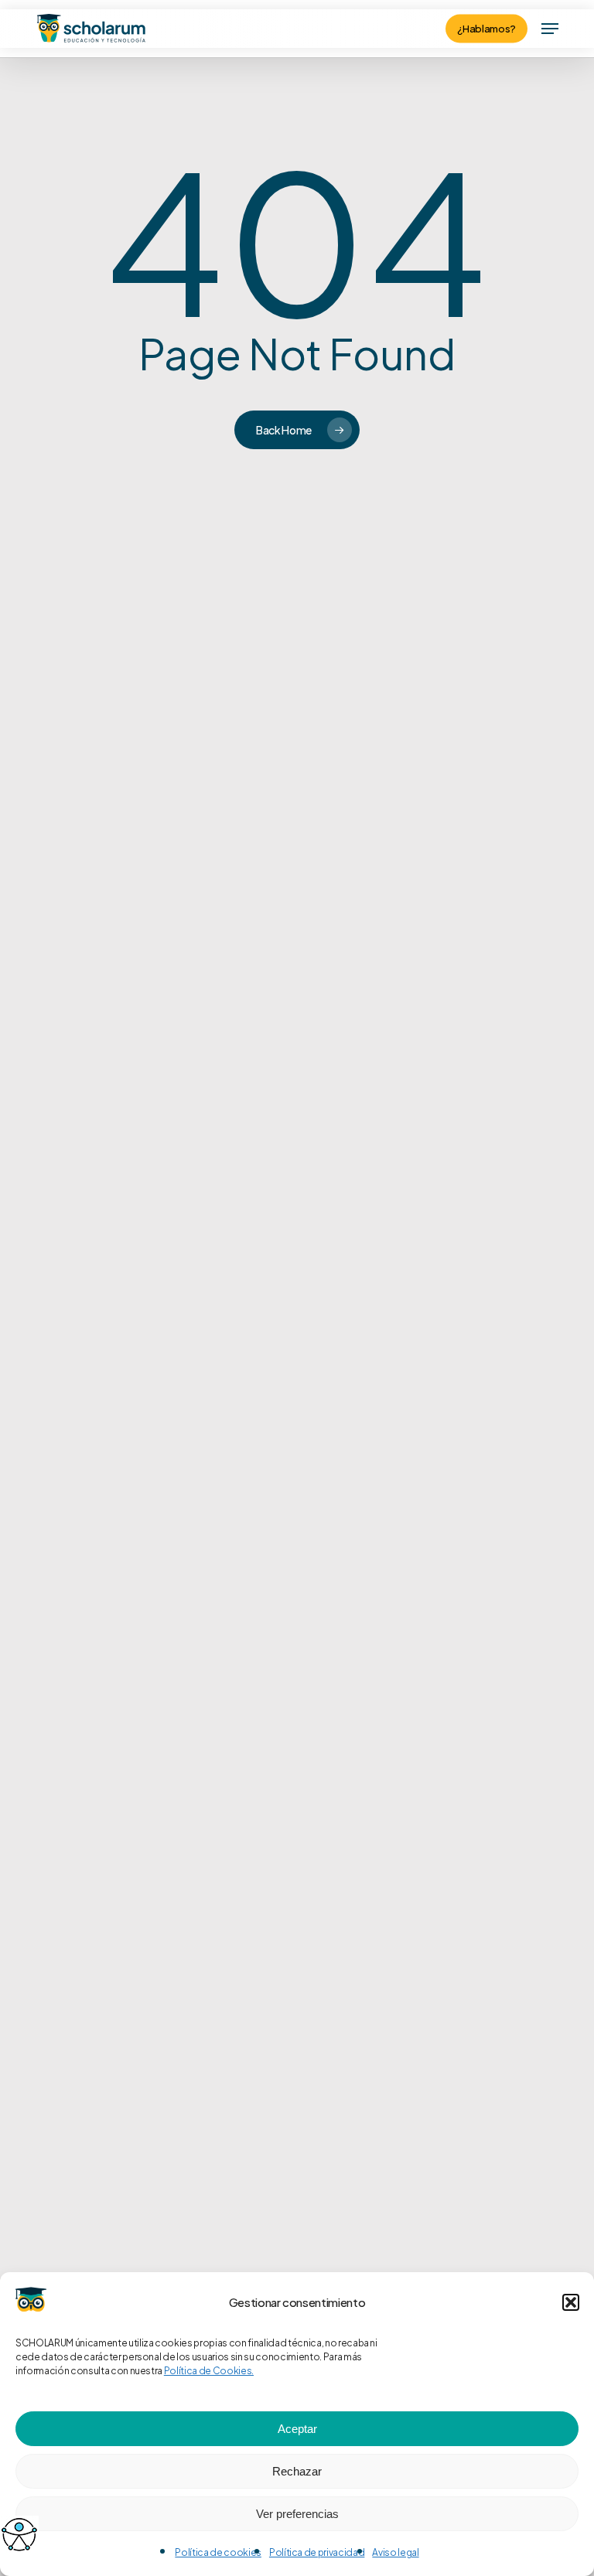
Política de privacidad (317, 2552)
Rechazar (297, 2471)
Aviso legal (395, 2552)
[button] (571, 2302)
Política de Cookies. (209, 2371)
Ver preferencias (297, 2514)
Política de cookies (218, 2552)
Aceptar (297, 2429)
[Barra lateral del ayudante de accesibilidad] (19, 2534)
